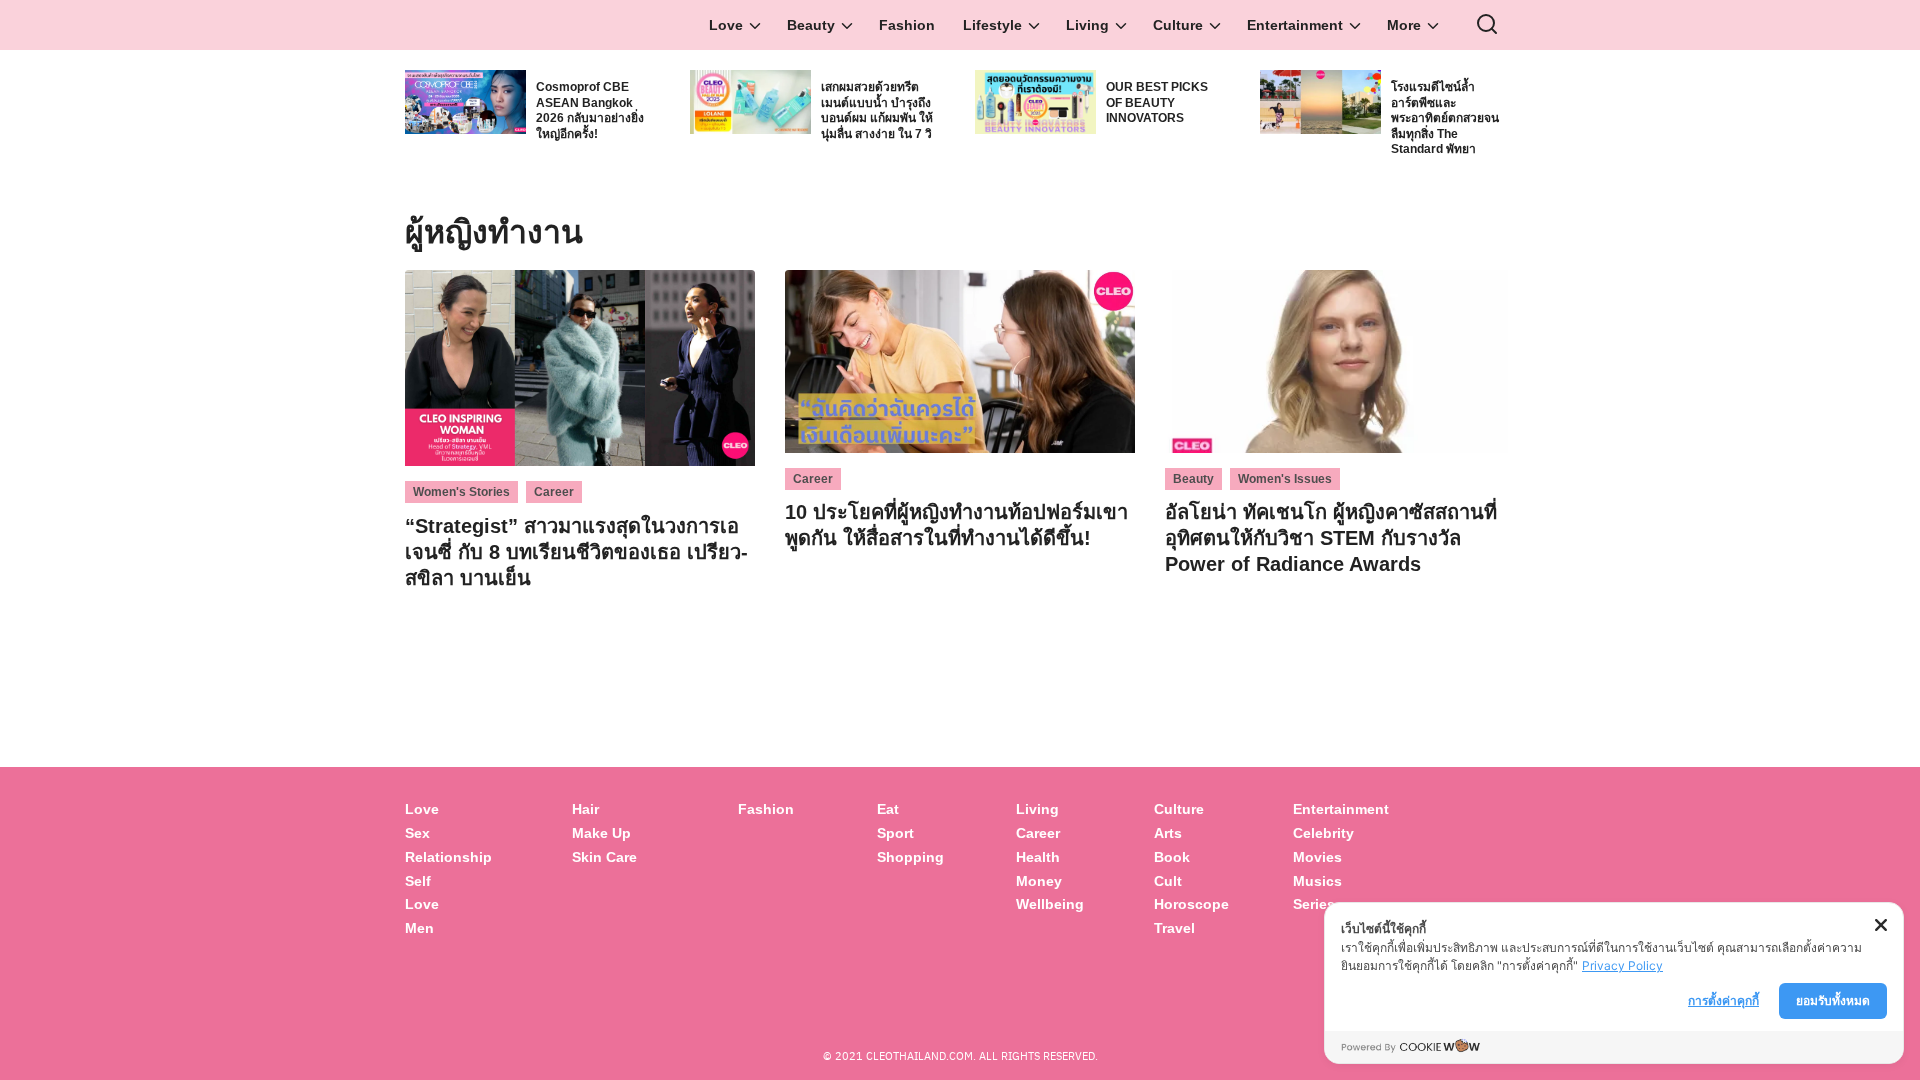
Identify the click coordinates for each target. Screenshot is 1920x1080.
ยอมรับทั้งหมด (1833, 1000)
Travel (1174, 928)
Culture (1178, 25)
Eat (888, 809)
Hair (585, 809)
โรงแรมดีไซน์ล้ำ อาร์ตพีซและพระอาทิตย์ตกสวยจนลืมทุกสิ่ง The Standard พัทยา (1445, 118)
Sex (417, 833)
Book (1172, 857)
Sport (895, 833)
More (1404, 25)
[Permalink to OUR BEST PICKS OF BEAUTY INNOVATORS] (1035, 100)
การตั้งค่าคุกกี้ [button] (1723, 1000)
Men (419, 928)
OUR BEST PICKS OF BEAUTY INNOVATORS (1157, 102)
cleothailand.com (919, 1055)
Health (1038, 857)
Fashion (907, 25)
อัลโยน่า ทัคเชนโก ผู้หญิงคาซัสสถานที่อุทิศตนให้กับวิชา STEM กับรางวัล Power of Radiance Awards (1331, 538)
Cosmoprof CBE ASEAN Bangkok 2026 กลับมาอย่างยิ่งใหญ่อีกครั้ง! (590, 110)
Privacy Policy (1622, 965)
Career (554, 492)
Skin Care (604, 857)
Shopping (910, 857)
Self (418, 881)
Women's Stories (461, 492)
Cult (1170, 881)
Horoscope (1191, 904)
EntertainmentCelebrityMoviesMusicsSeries (1341, 856)
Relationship (448, 857)
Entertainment (1295, 25)
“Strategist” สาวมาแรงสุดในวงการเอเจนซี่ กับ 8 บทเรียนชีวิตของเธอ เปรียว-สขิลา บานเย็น (576, 552)
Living (1087, 25)
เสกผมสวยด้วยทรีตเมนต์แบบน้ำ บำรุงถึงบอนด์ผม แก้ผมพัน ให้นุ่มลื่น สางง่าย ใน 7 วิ (877, 110)
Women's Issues (1285, 479)
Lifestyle (992, 25)
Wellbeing (1052, 904)
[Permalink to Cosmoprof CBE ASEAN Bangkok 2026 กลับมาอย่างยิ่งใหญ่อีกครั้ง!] (465, 100)
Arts (1168, 833)
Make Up (601, 833)
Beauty (811, 25)
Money (1039, 881)
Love (726, 25)
